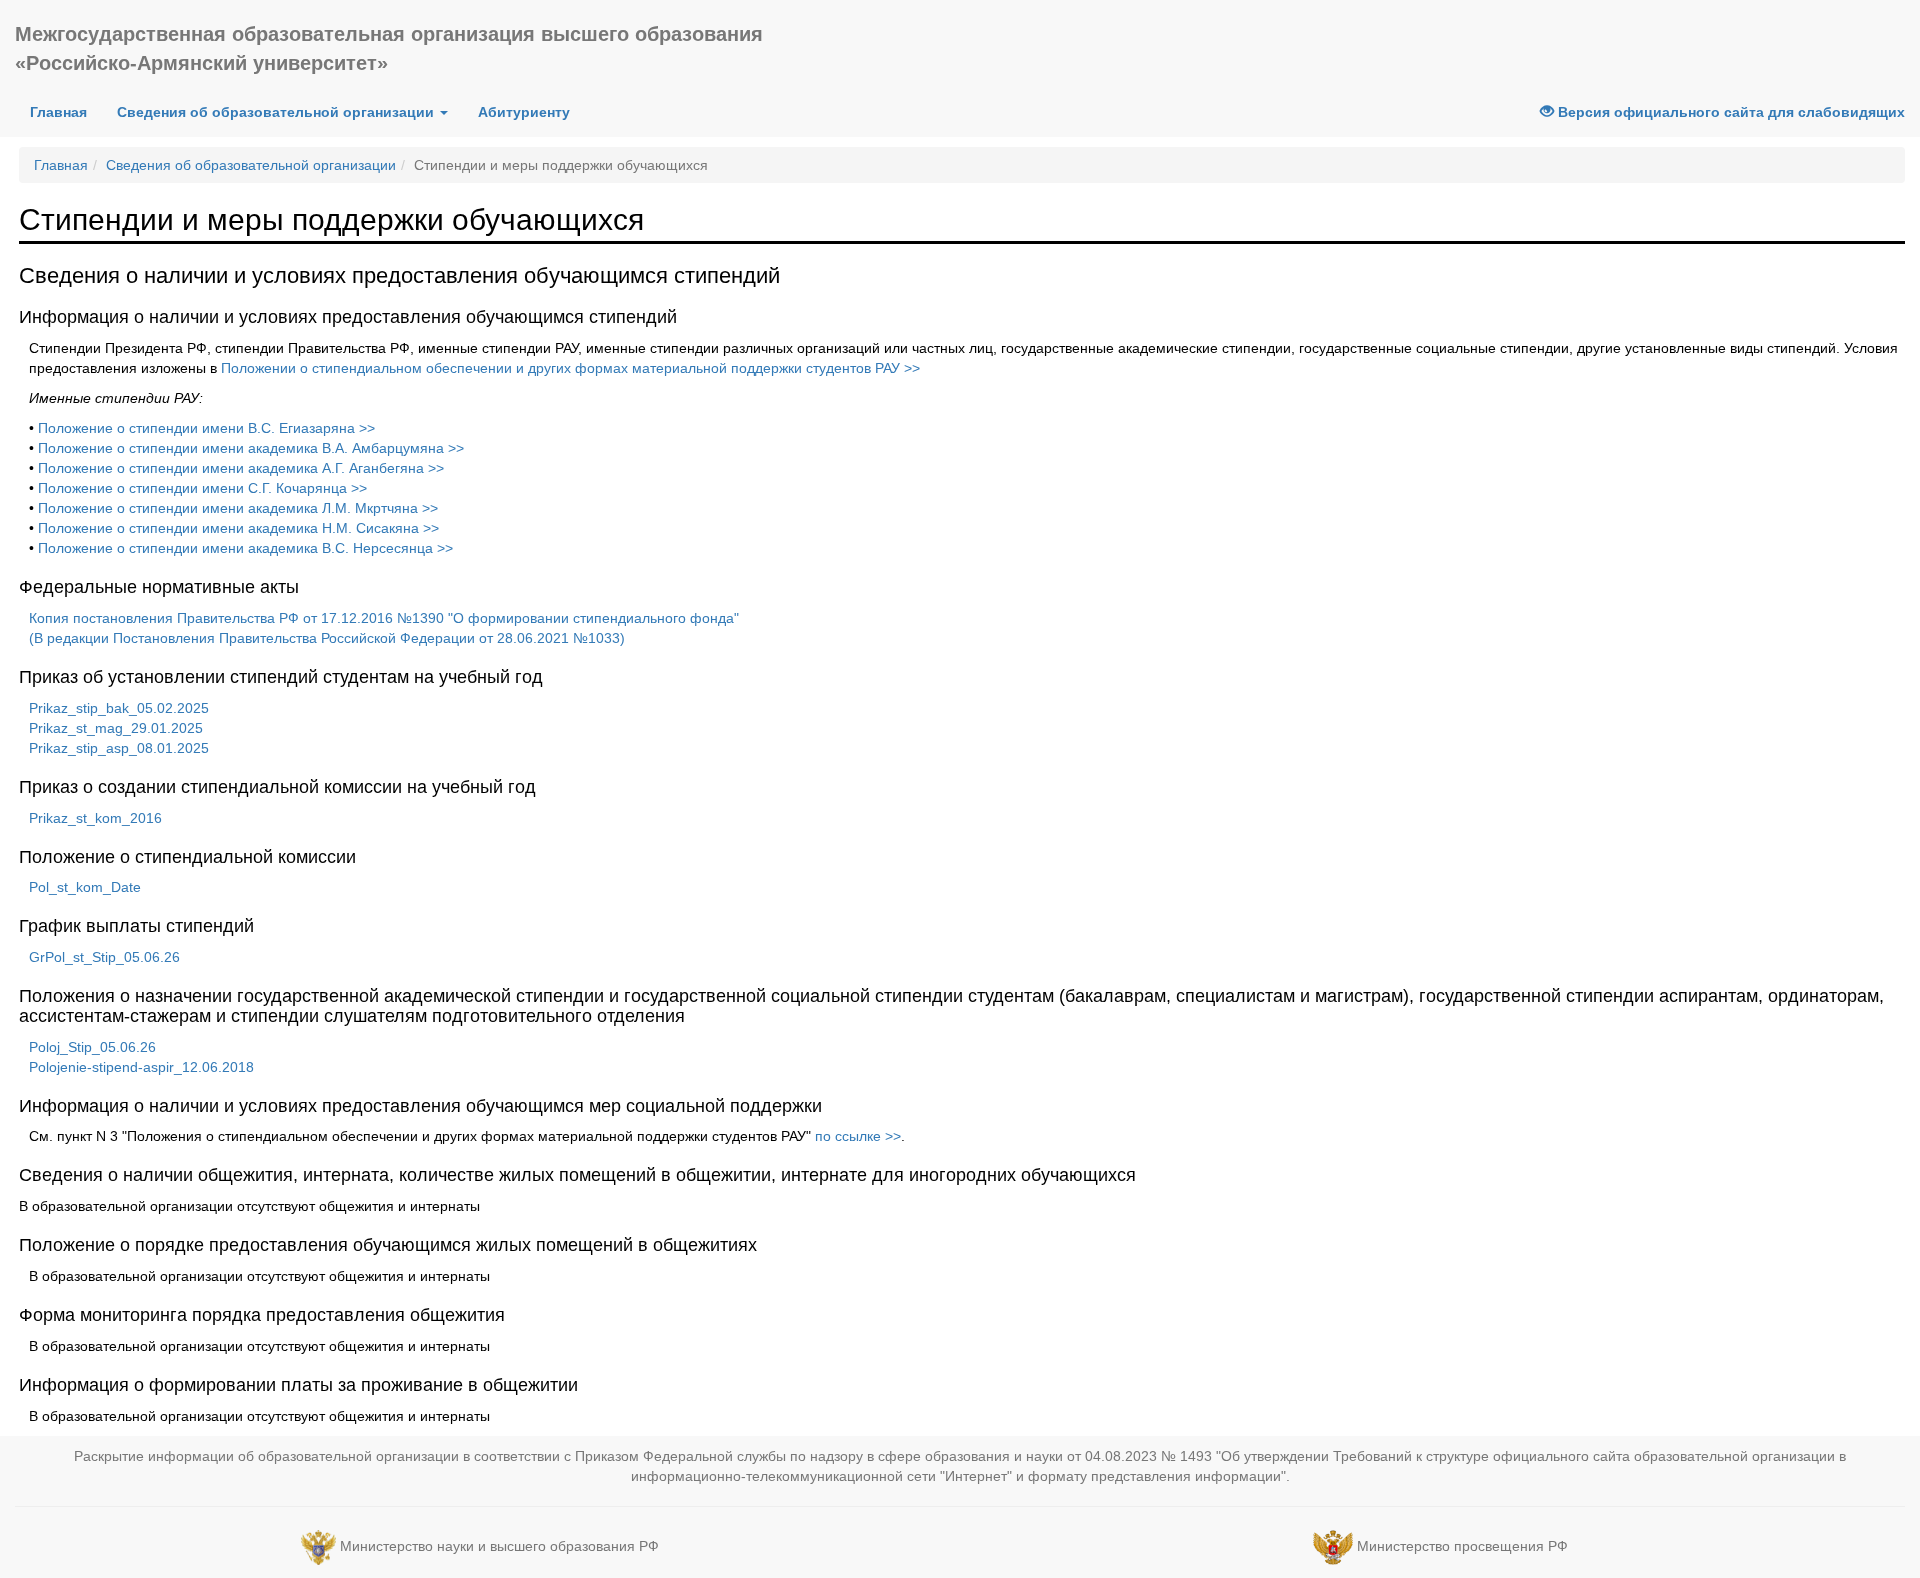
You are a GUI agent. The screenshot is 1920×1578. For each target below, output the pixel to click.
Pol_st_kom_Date (85, 887)
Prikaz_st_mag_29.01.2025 (116, 728)
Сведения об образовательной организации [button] (277, 112)
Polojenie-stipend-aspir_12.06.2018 (141, 1067)
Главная (58, 112)
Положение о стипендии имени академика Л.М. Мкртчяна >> (238, 508)
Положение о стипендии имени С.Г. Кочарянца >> (202, 488)
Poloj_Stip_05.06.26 (92, 1047)
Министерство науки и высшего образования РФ (499, 1546)
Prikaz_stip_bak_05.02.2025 (119, 708)
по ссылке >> (858, 1136)
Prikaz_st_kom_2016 (95, 818)
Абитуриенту (524, 112)
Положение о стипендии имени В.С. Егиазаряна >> (206, 428)
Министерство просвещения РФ (1462, 1546)
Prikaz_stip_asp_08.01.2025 (119, 748)
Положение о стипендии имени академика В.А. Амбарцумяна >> (251, 448)
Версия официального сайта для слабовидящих (1729, 112)
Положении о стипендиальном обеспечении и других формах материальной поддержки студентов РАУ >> (570, 368)
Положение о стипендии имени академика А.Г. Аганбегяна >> (241, 468)
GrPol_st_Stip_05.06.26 (104, 957)
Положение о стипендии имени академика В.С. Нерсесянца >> (245, 548)
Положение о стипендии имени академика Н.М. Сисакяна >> (238, 528)
